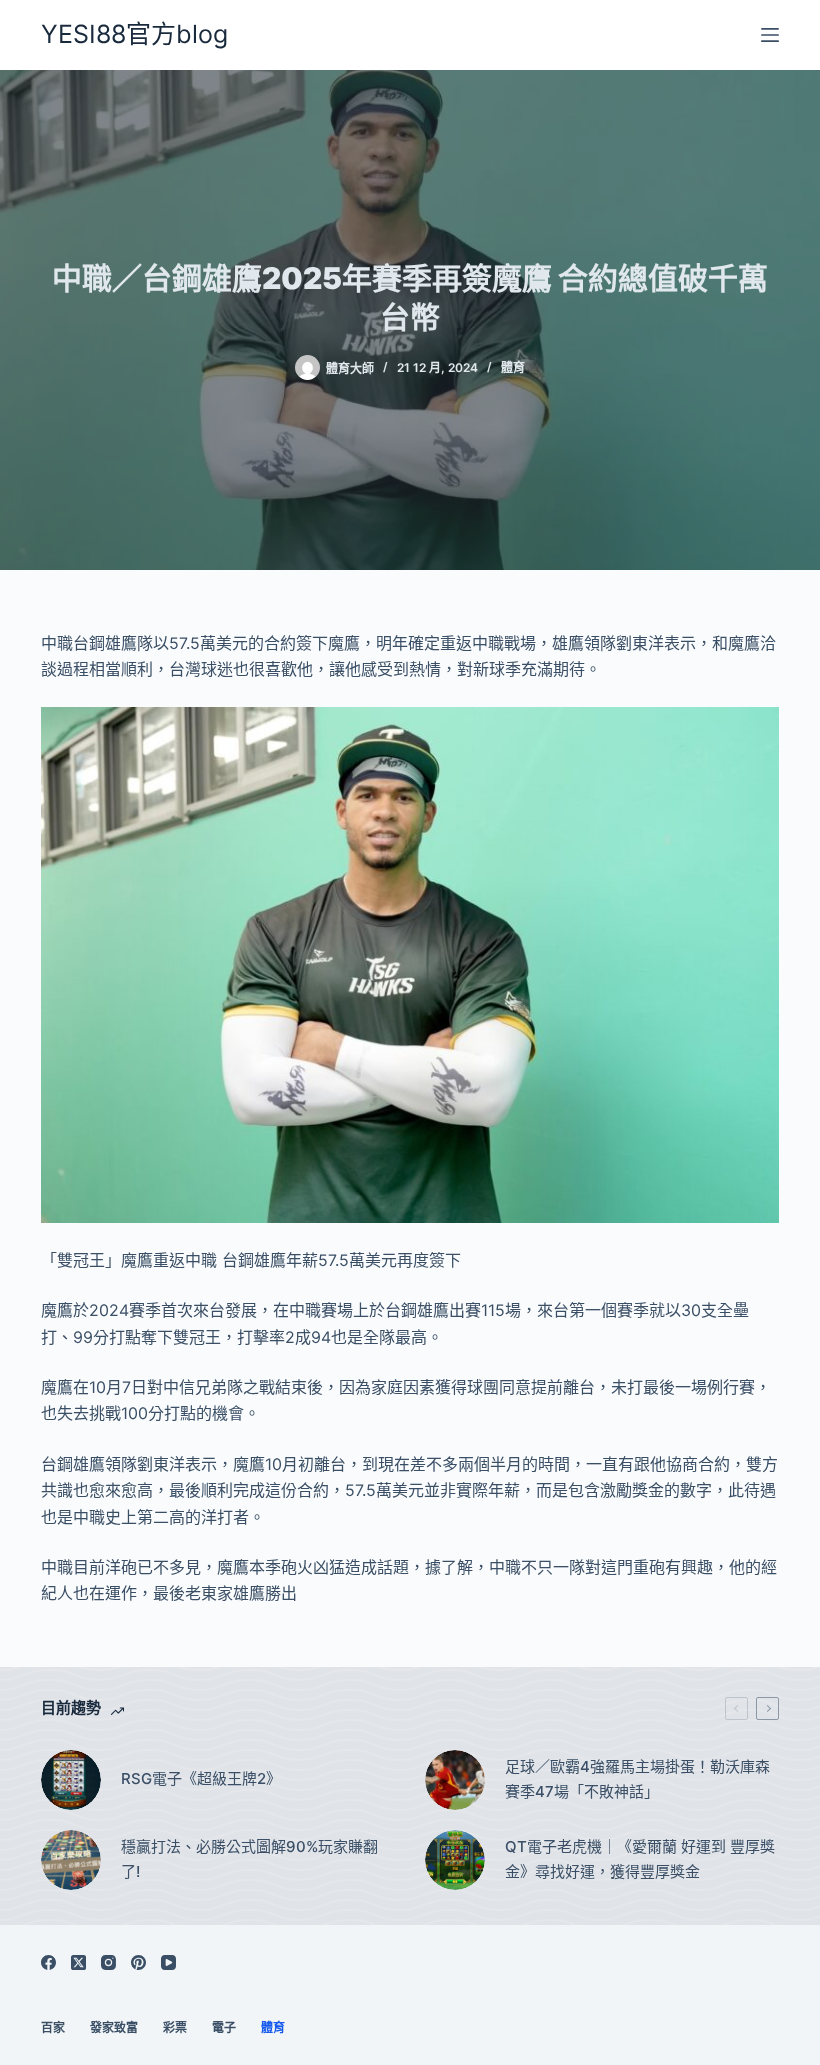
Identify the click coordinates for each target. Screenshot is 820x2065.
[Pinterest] (138, 1962)
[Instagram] (108, 1962)
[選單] (770, 35)
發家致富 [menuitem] (114, 2027)
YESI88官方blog (134, 34)
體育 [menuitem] (273, 2027)
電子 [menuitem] (224, 2027)
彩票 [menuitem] (175, 2027)
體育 (513, 367)
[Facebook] (48, 1962)
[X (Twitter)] (78, 1962)
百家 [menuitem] (53, 2027)
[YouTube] (168, 1962)
